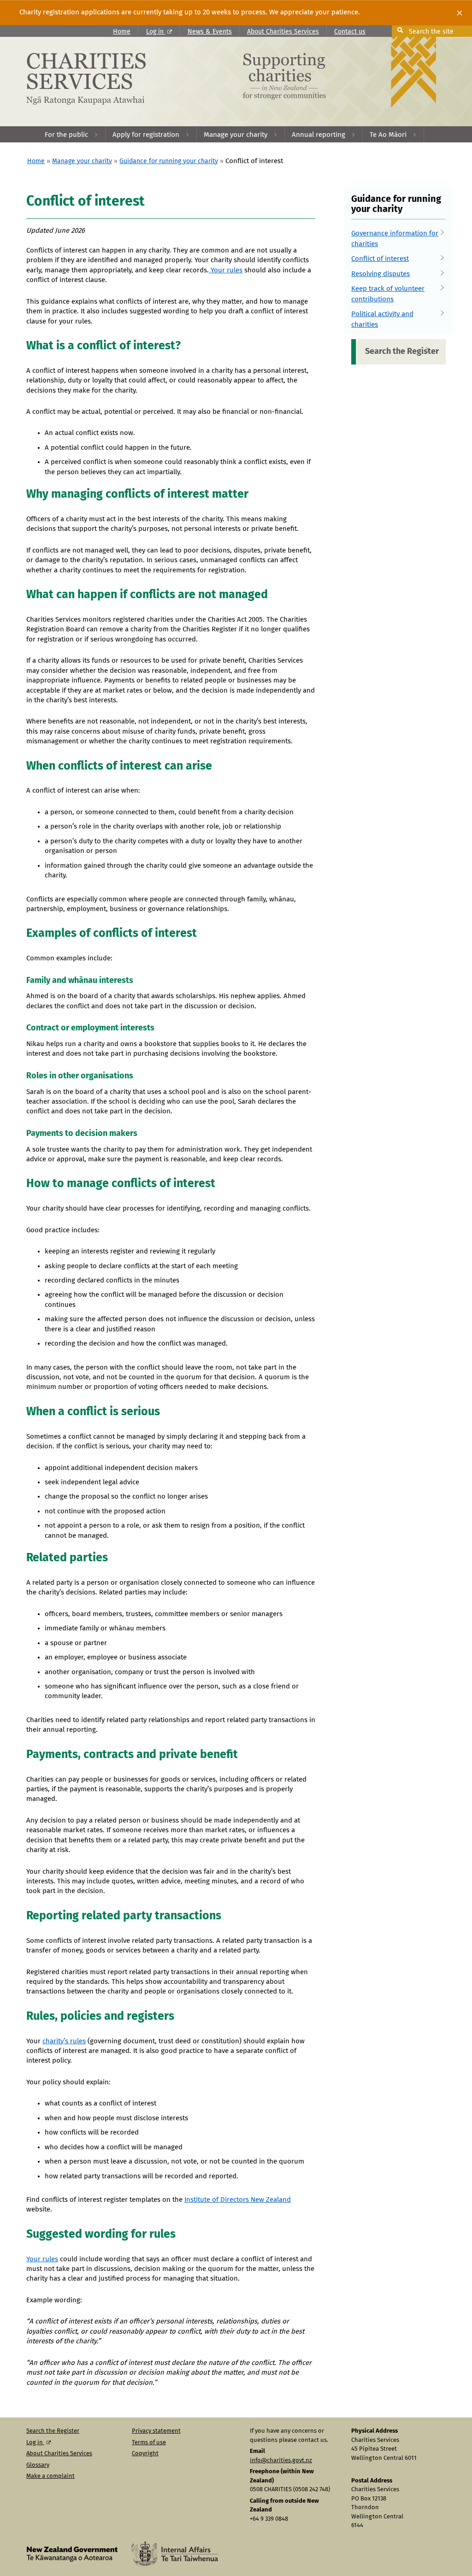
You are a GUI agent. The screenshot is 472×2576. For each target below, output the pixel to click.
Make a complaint (50, 2476)
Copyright (145, 2454)
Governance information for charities (395, 239)
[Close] (460, 13)
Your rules (226, 270)
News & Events (210, 32)
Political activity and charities (382, 319)
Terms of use (149, 2443)
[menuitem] (72, 134)
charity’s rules (64, 2041)
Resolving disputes (381, 274)
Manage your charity (82, 161)
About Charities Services (283, 32)
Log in (156, 32)
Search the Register (402, 352)
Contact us (350, 32)
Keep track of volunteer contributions (388, 294)
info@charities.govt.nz (281, 2461)
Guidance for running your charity (169, 161)
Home (122, 32)
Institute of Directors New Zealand (238, 2200)
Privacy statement (156, 2431)
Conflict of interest (380, 259)
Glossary (38, 2465)
